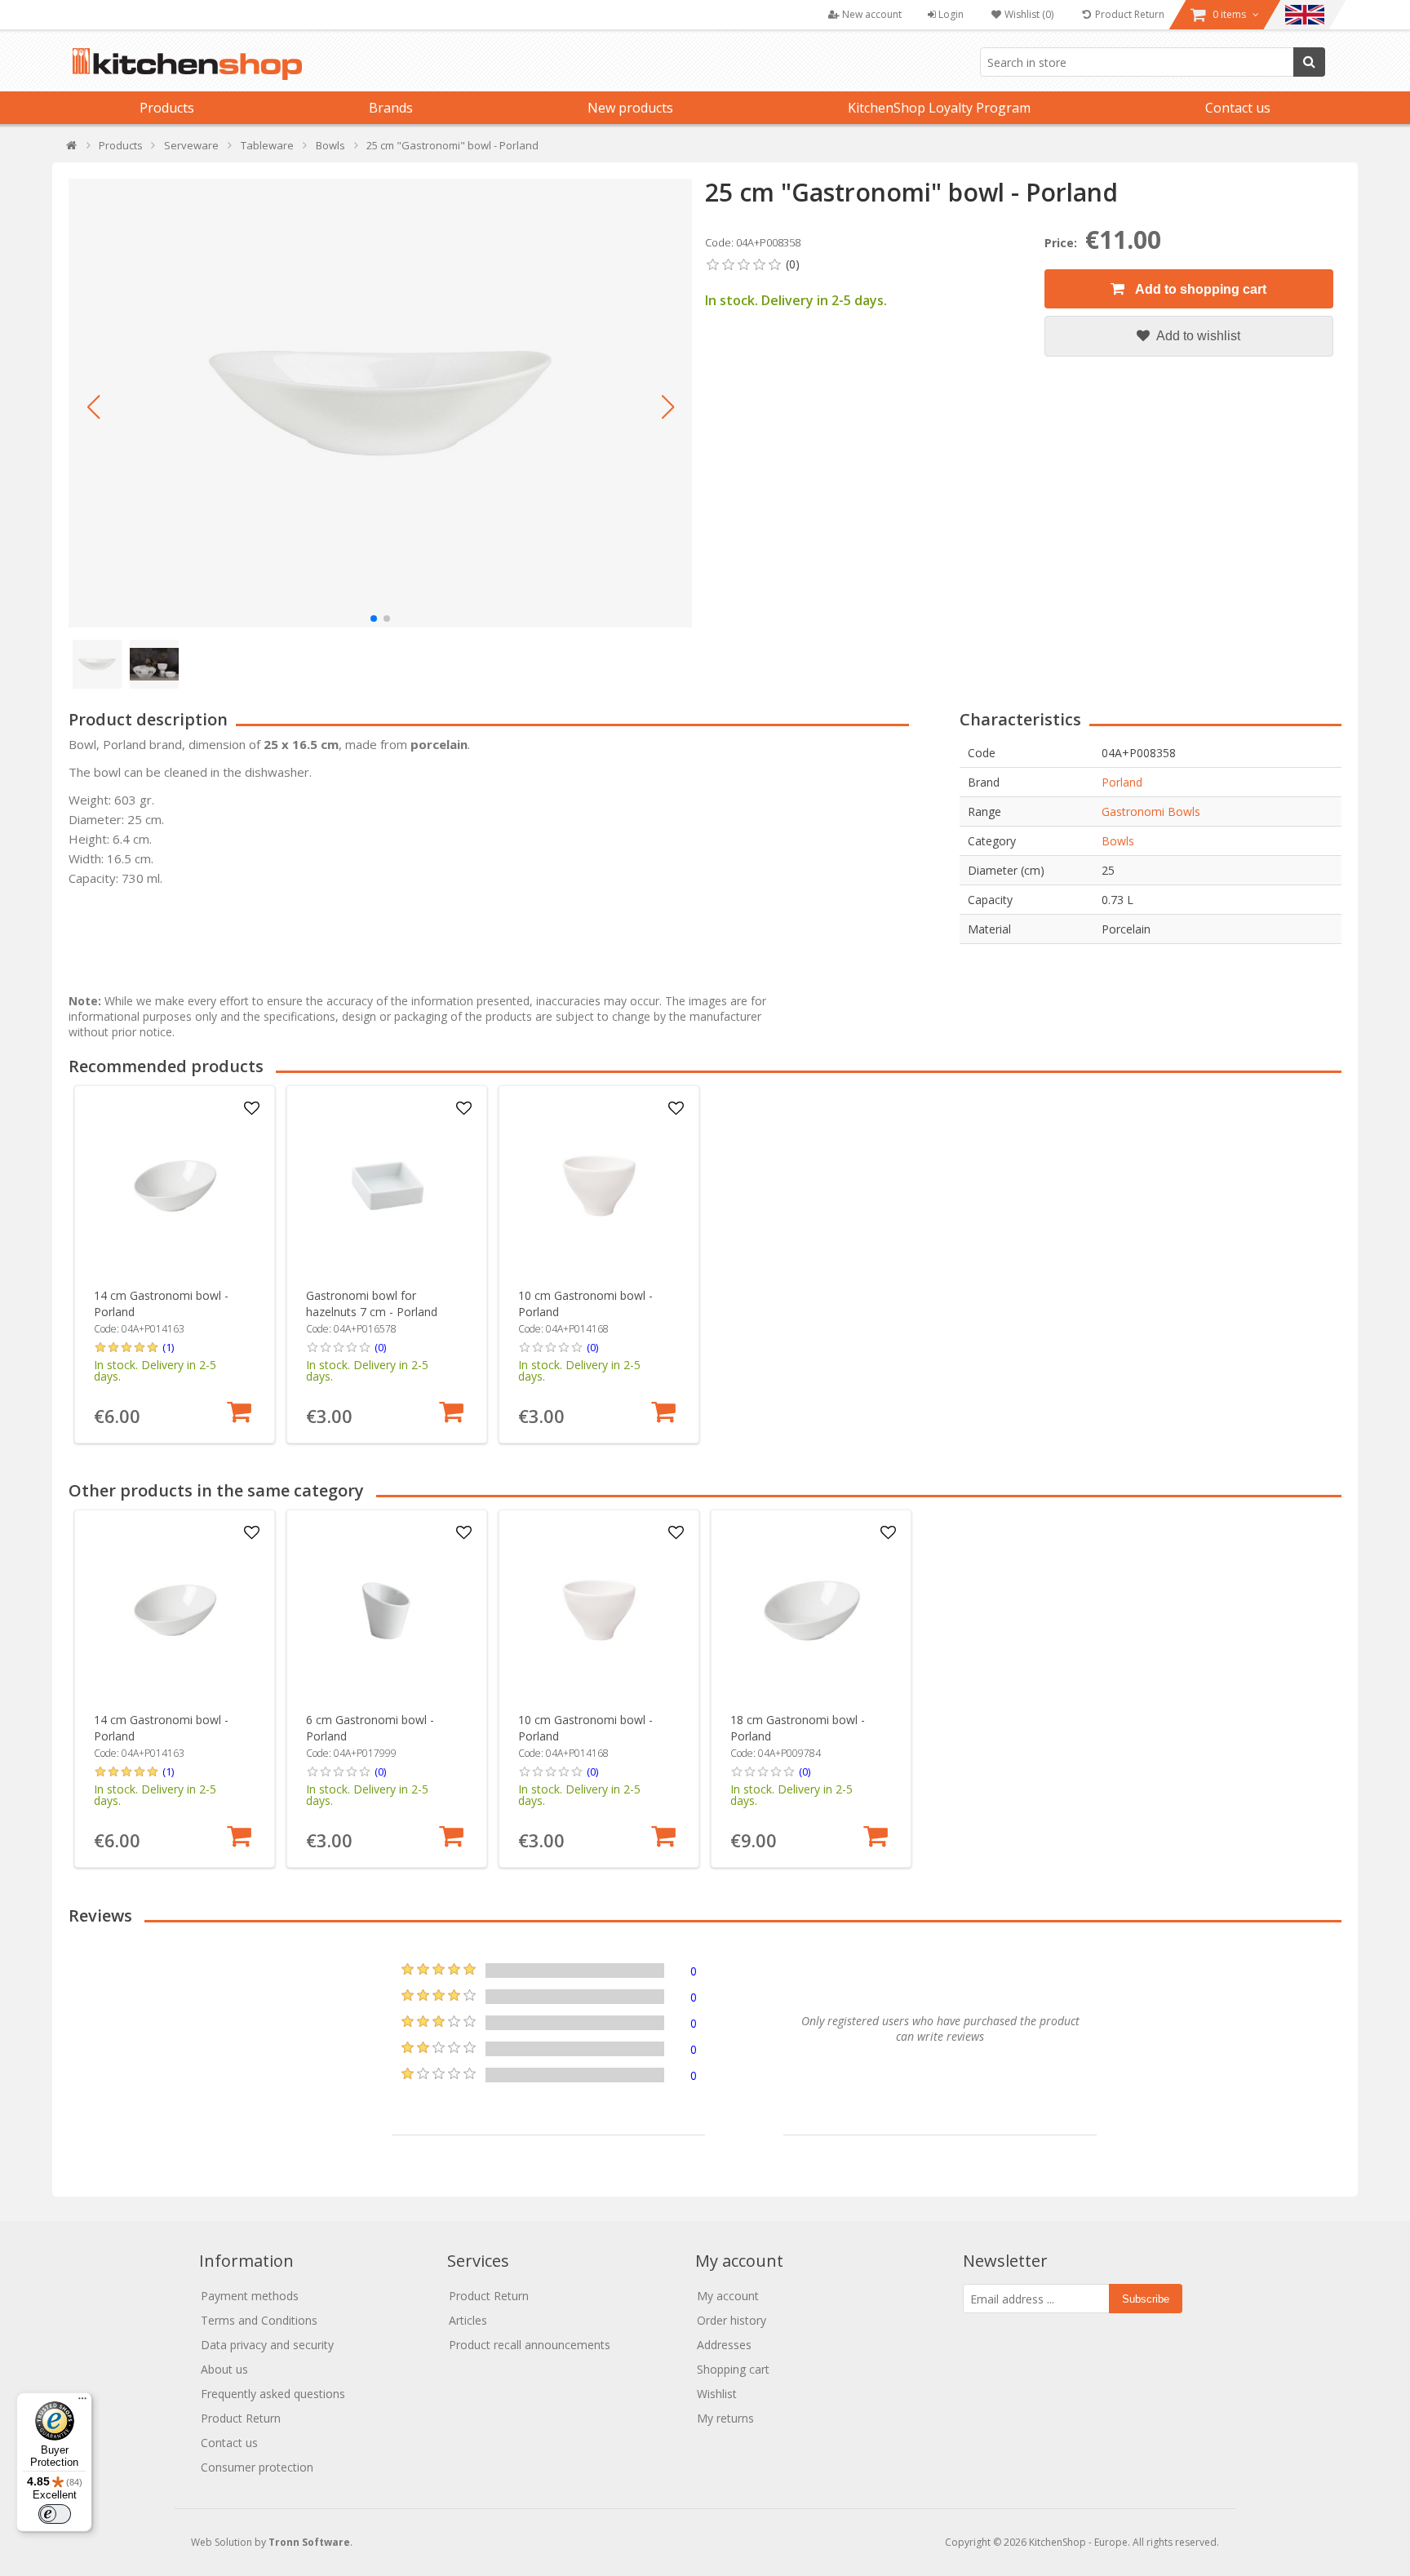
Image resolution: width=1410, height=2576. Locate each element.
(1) (168, 1347)
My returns (725, 2418)
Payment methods (250, 2296)
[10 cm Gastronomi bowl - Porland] (599, 1186)
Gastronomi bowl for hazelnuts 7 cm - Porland (372, 1304)
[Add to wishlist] (252, 1109)
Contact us (1238, 108)
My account (728, 2296)
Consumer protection (257, 2467)
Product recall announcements (530, 2345)
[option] (175, 1264)
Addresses (724, 2345)
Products (167, 108)
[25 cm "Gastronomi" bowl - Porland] (380, 403)
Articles (468, 2320)
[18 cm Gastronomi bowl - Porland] (811, 1610)
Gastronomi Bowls (1151, 811)
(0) (380, 1347)
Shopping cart (733, 2369)
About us (224, 2369)
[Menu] (82, 2402)
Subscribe (1146, 2299)
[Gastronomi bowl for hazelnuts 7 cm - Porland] (387, 1186)
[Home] (72, 149)
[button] (93, 407)
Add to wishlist (1197, 336)
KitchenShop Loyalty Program (939, 108)
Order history (732, 2320)
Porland (1122, 782)
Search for (1309, 62)
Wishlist (717, 2394)
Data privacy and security (267, 2345)
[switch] (55, 2514)
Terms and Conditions (259, 2320)
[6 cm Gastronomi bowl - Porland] (387, 1610)
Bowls (1118, 841)
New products (630, 108)
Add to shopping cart (1199, 289)
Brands (391, 108)
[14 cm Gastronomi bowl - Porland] (175, 1186)
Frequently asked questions (273, 2394)
